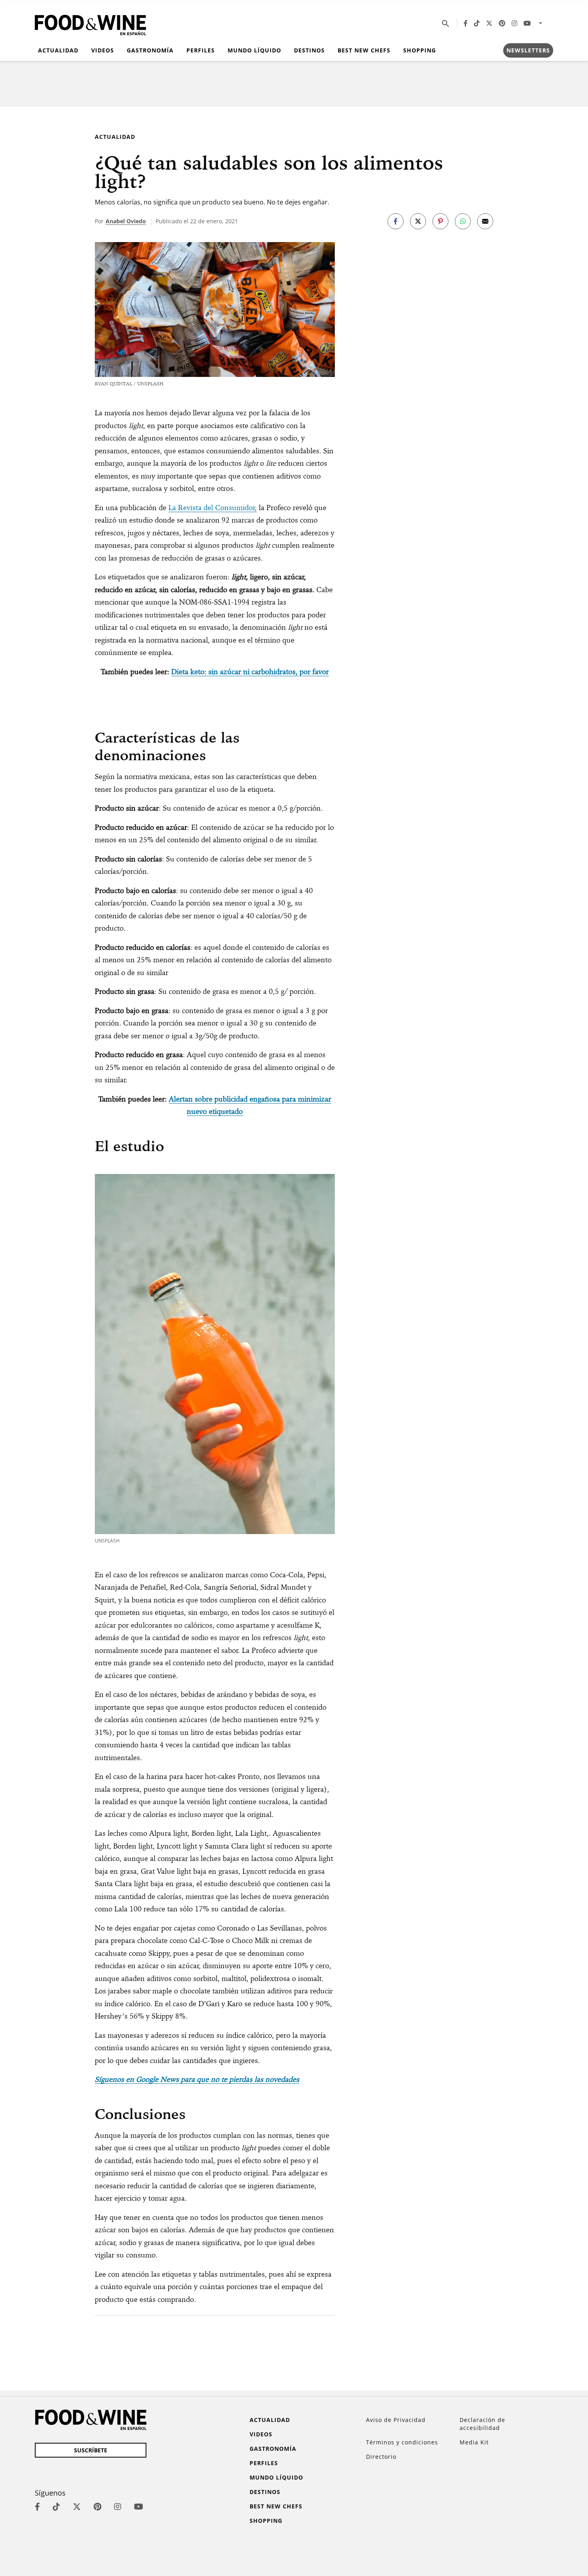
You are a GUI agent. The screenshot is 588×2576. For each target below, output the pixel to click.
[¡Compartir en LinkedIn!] (463, 221)
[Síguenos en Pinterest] (502, 23)
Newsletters (528, 50)
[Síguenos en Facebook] (466, 23)
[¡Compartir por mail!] (485, 221)
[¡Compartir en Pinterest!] (440, 221)
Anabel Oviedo (126, 221)
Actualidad (58, 50)
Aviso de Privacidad (396, 2420)
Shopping (420, 50)
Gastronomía (150, 50)
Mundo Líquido (254, 50)
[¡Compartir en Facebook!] (396, 221)
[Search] (446, 23)
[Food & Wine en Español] (90, 23)
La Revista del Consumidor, (213, 508)
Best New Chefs (364, 50)
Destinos (309, 50)
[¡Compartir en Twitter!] (418, 221)
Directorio (381, 2457)
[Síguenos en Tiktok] (477, 23)
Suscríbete (91, 2450)
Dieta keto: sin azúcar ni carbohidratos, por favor (250, 672)
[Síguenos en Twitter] (489, 23)
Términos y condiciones (402, 2442)
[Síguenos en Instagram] (514, 23)
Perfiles (201, 50)
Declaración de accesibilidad (482, 2424)
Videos (103, 50)
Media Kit (474, 2442)
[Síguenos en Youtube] (527, 23)
